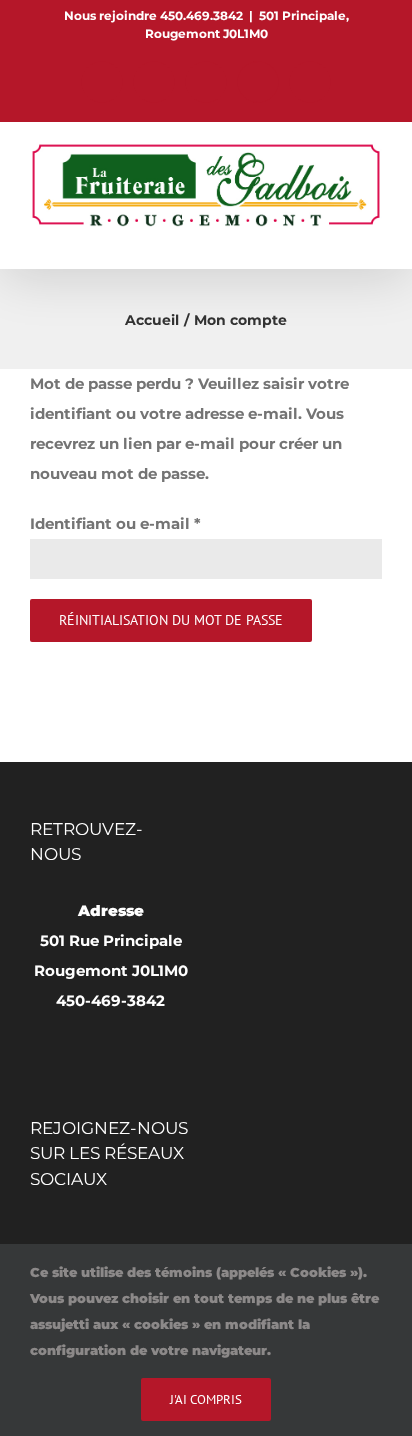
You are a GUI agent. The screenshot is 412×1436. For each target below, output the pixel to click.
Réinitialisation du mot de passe (171, 620)
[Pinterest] (64, 1235)
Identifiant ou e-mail (115, 523)
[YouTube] (148, 1235)
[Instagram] (120, 1235)
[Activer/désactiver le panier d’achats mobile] (338, 237)
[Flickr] (92, 1235)
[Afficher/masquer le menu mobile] (374, 237)
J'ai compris (206, 1399)
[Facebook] (36, 1235)
